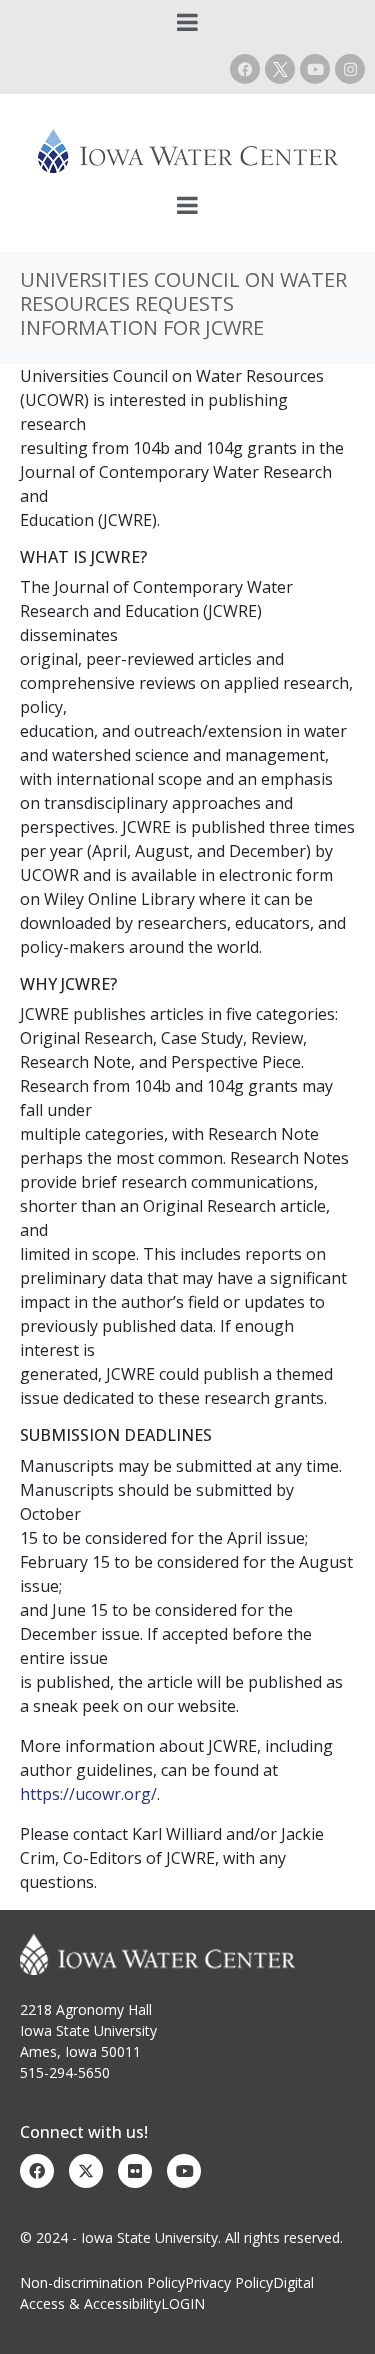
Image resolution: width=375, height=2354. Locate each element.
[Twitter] (86, 2171)
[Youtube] (315, 69)
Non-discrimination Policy (102, 2282)
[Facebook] (245, 69)
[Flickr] (135, 2171)
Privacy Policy (229, 2282)
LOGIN (183, 2303)
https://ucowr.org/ (88, 1794)
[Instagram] (350, 69)
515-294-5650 (65, 2072)
